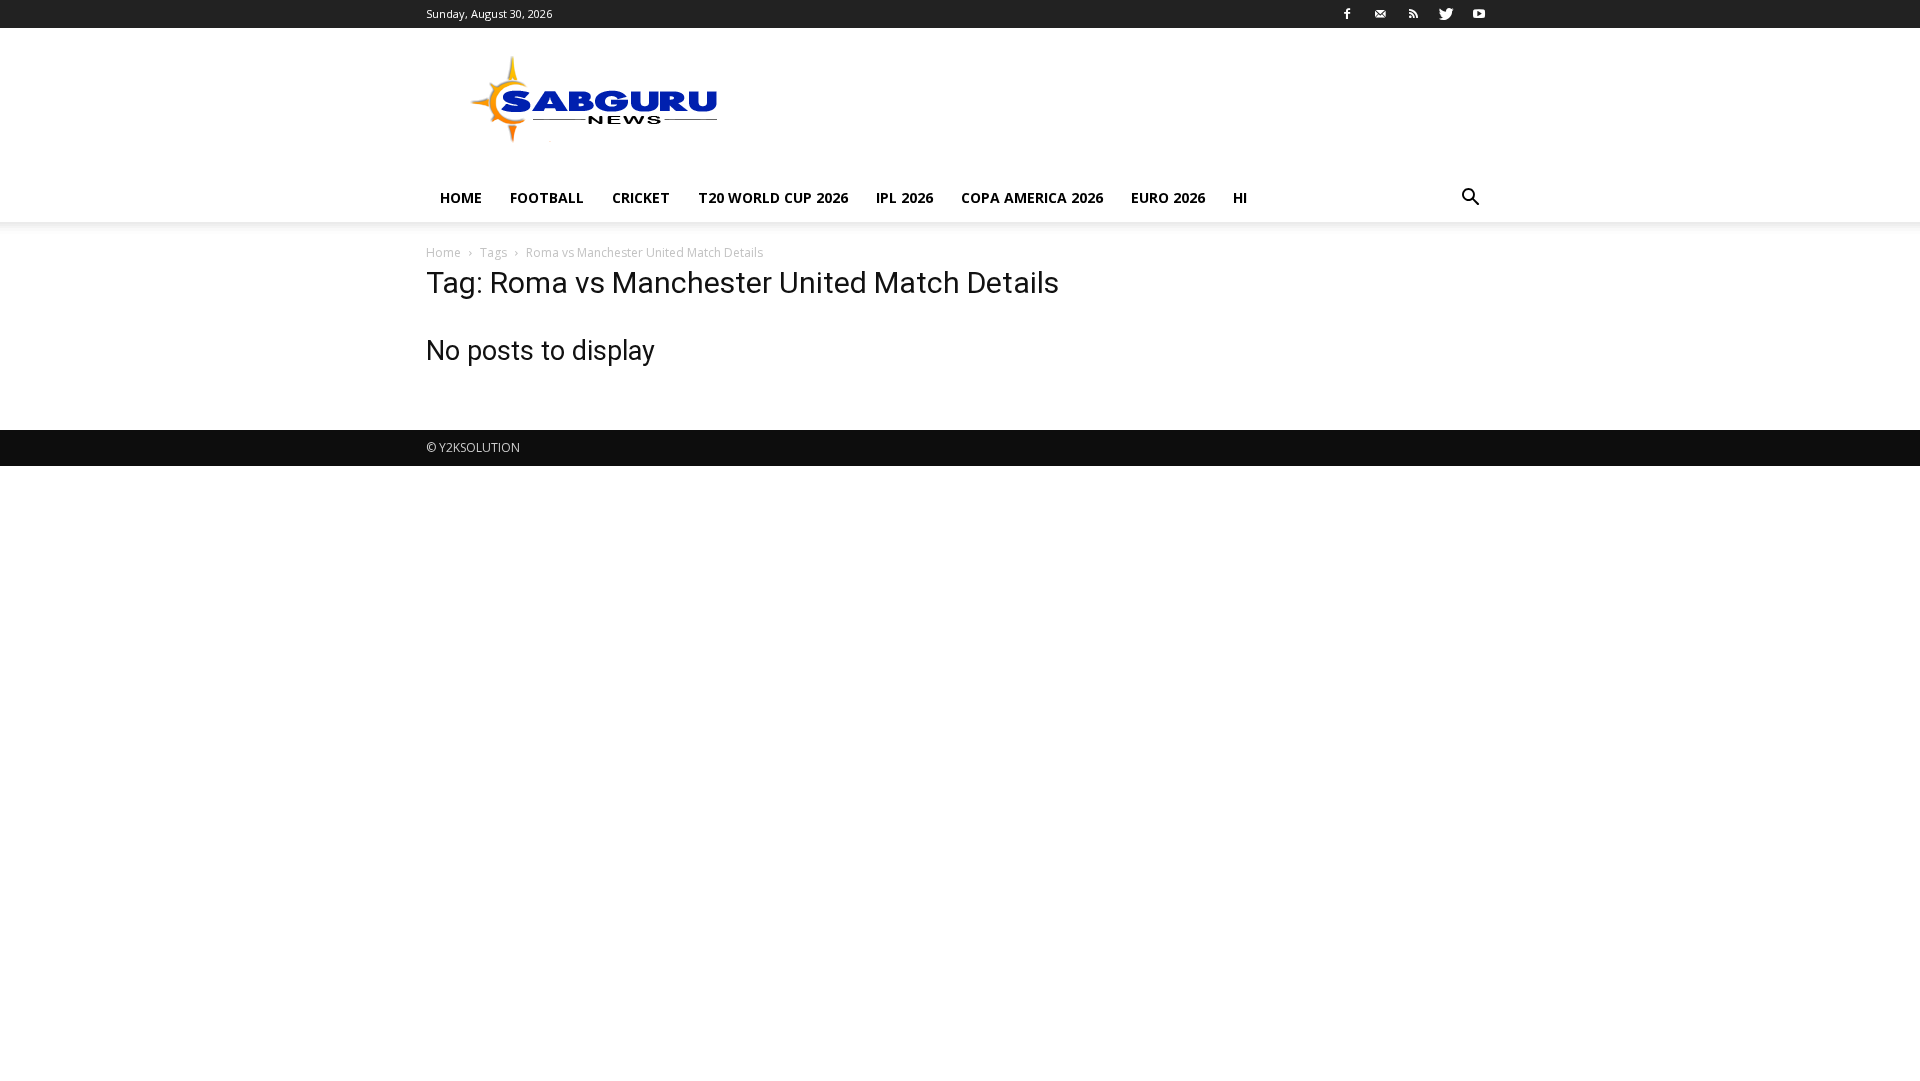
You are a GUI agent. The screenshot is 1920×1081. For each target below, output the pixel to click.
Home (461, 197)
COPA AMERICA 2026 (1032, 197)
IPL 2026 (904, 197)
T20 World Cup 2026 (773, 197)
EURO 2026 (1168, 197)
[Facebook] (1347, 14)
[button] (1470, 199)
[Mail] (1380, 14)
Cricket (641, 197)
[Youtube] (1479, 14)
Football (547, 197)
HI (1240, 197)
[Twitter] (1446, 14)
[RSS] (1413, 14)
